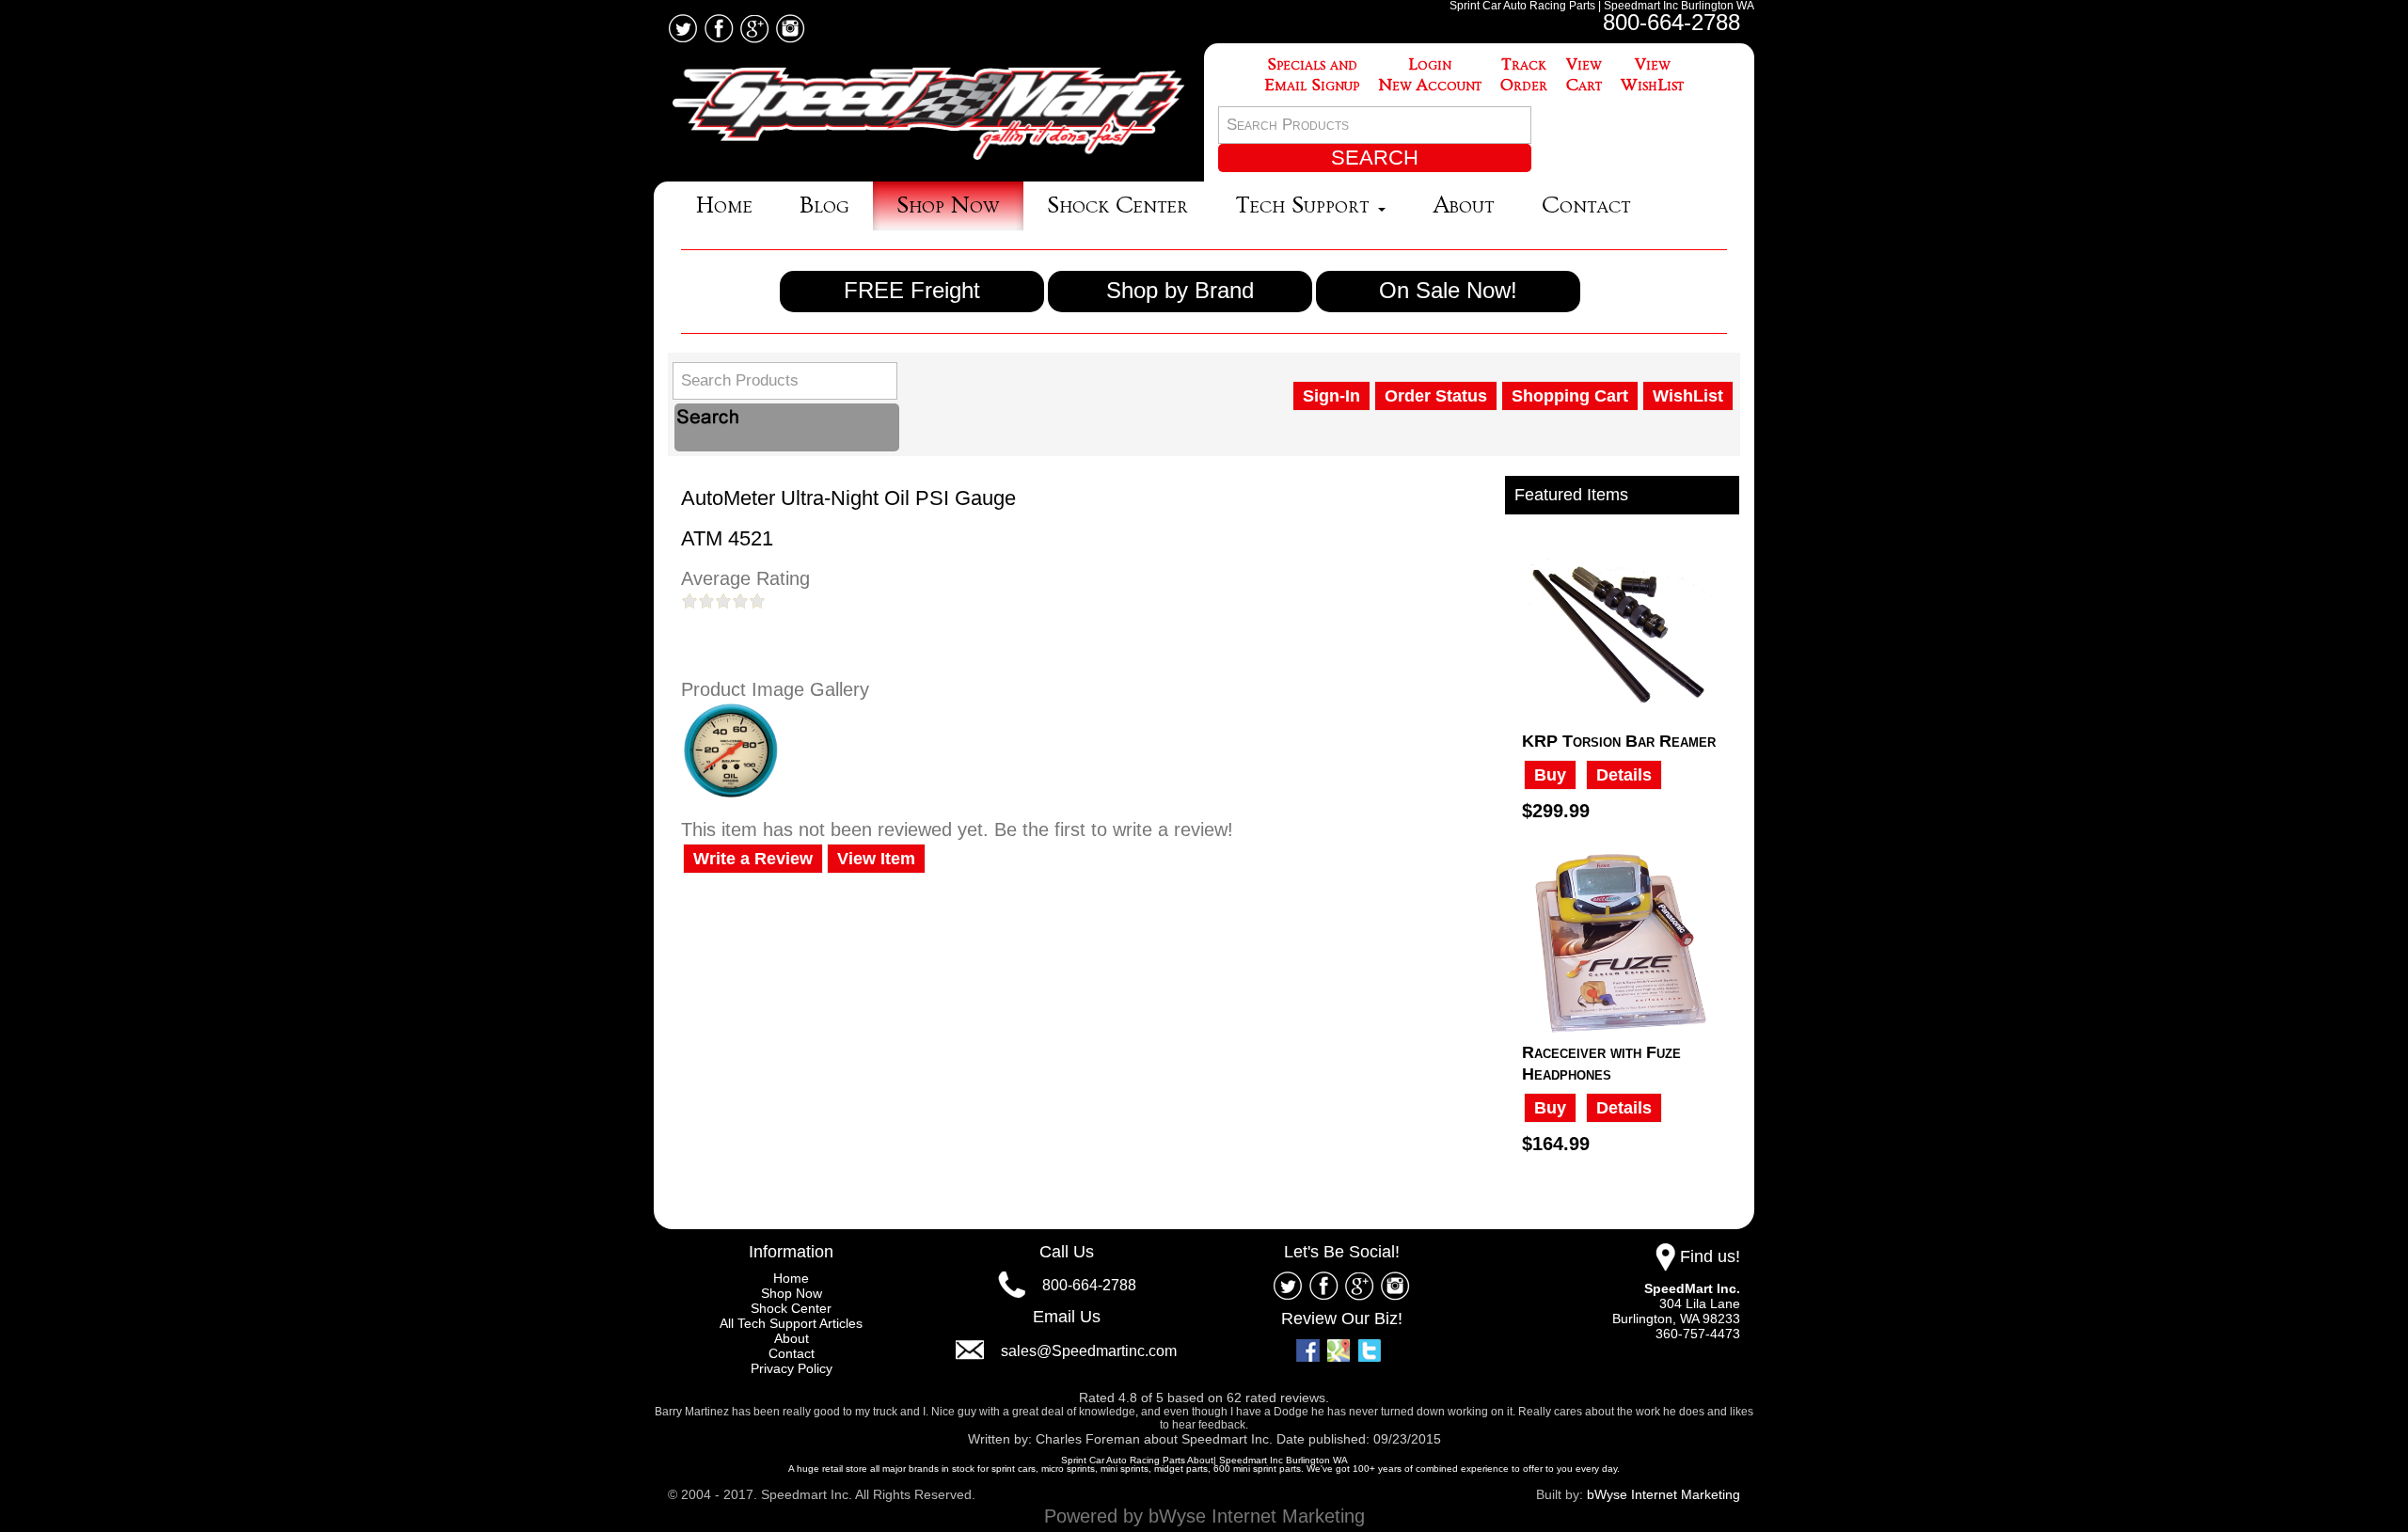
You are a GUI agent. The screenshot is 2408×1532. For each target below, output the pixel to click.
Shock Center (1117, 205)
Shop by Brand (1180, 290)
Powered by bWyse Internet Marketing (1204, 1516)
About (1464, 205)
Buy (1550, 775)
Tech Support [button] (1306, 205)
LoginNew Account (1430, 75)
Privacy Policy (792, 1368)
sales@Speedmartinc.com (1089, 1351)
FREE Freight (912, 290)
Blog (824, 205)
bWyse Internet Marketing (1663, 1494)
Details (1624, 775)
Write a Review (753, 859)
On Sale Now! (1448, 290)
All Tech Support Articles (791, 1323)
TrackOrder (1524, 75)
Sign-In (1331, 396)
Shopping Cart (1570, 396)
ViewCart (1584, 75)
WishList (1688, 396)
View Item (876, 859)
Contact (1586, 205)
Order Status (1436, 396)
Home (724, 205)
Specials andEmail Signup (1312, 75)
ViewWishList (1652, 75)
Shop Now (948, 205)
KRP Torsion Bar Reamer (1619, 741)
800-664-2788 (1671, 22)
